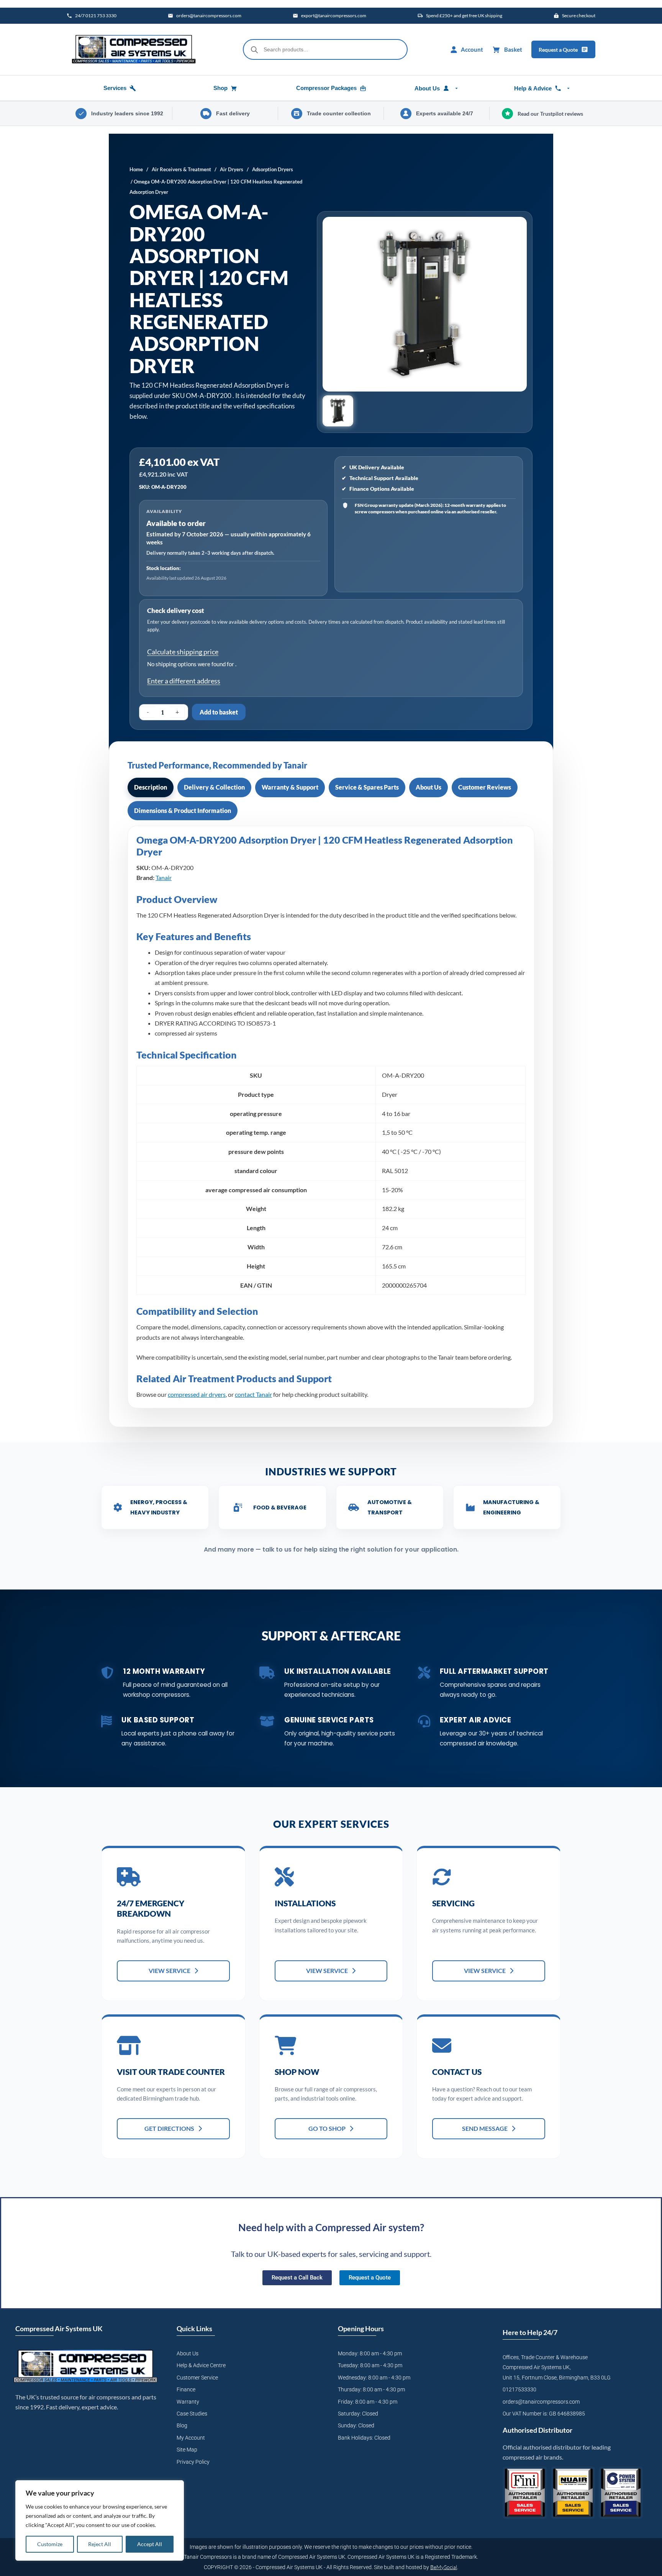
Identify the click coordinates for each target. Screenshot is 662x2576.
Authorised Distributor (537, 2430)
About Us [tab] (428, 787)
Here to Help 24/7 (530, 2332)
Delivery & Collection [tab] (214, 787)
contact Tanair (253, 1394)
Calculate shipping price (183, 652)
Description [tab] (151, 787)
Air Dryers (232, 169)
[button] (338, 411)
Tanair (164, 878)
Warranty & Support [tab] (290, 787)
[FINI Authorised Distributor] (525, 2493)
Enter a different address (184, 681)
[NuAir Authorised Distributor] (573, 2493)
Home (136, 169)
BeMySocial (444, 2567)
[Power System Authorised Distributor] (621, 2493)
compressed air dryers (197, 1394)
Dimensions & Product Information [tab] (183, 810)
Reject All (100, 2544)
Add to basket (219, 712)
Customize (50, 2544)
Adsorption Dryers (273, 169)
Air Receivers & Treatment (181, 169)
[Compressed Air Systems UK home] (134, 49)
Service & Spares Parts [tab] (367, 787)
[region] (100, 2520)
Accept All (150, 2544)
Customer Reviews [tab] (485, 787)
